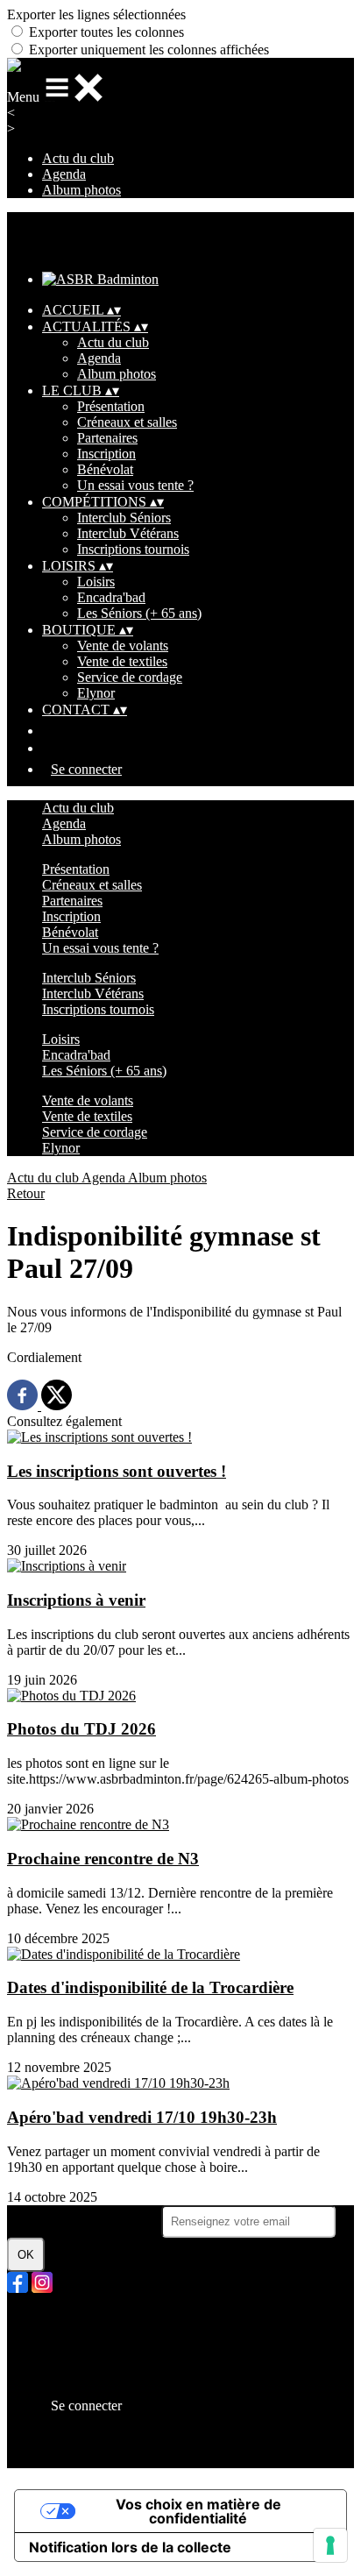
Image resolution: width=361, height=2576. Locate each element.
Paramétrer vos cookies (106, 2381)
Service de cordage (130, 677)
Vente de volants (123, 646)
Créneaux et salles (127, 422)
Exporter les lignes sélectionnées (96, 14)
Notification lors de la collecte (130, 2547)
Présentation (111, 406)
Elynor (96, 693)
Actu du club (78, 158)
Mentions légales (88, 2349)
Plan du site (74, 2318)
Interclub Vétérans (128, 533)
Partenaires (107, 438)
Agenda (64, 174)
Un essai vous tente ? (135, 485)
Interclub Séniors (124, 518)
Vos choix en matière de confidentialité (198, 2511)
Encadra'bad (111, 597)
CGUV (63, 2365)
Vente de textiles (122, 661)
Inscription (106, 454)
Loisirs (96, 582)
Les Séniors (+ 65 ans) (139, 613)
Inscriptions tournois (133, 549)
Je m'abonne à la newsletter (84, 2221)
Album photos (81, 190)
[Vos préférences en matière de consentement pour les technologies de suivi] (330, 2545)
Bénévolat (105, 469)
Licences (67, 2334)
